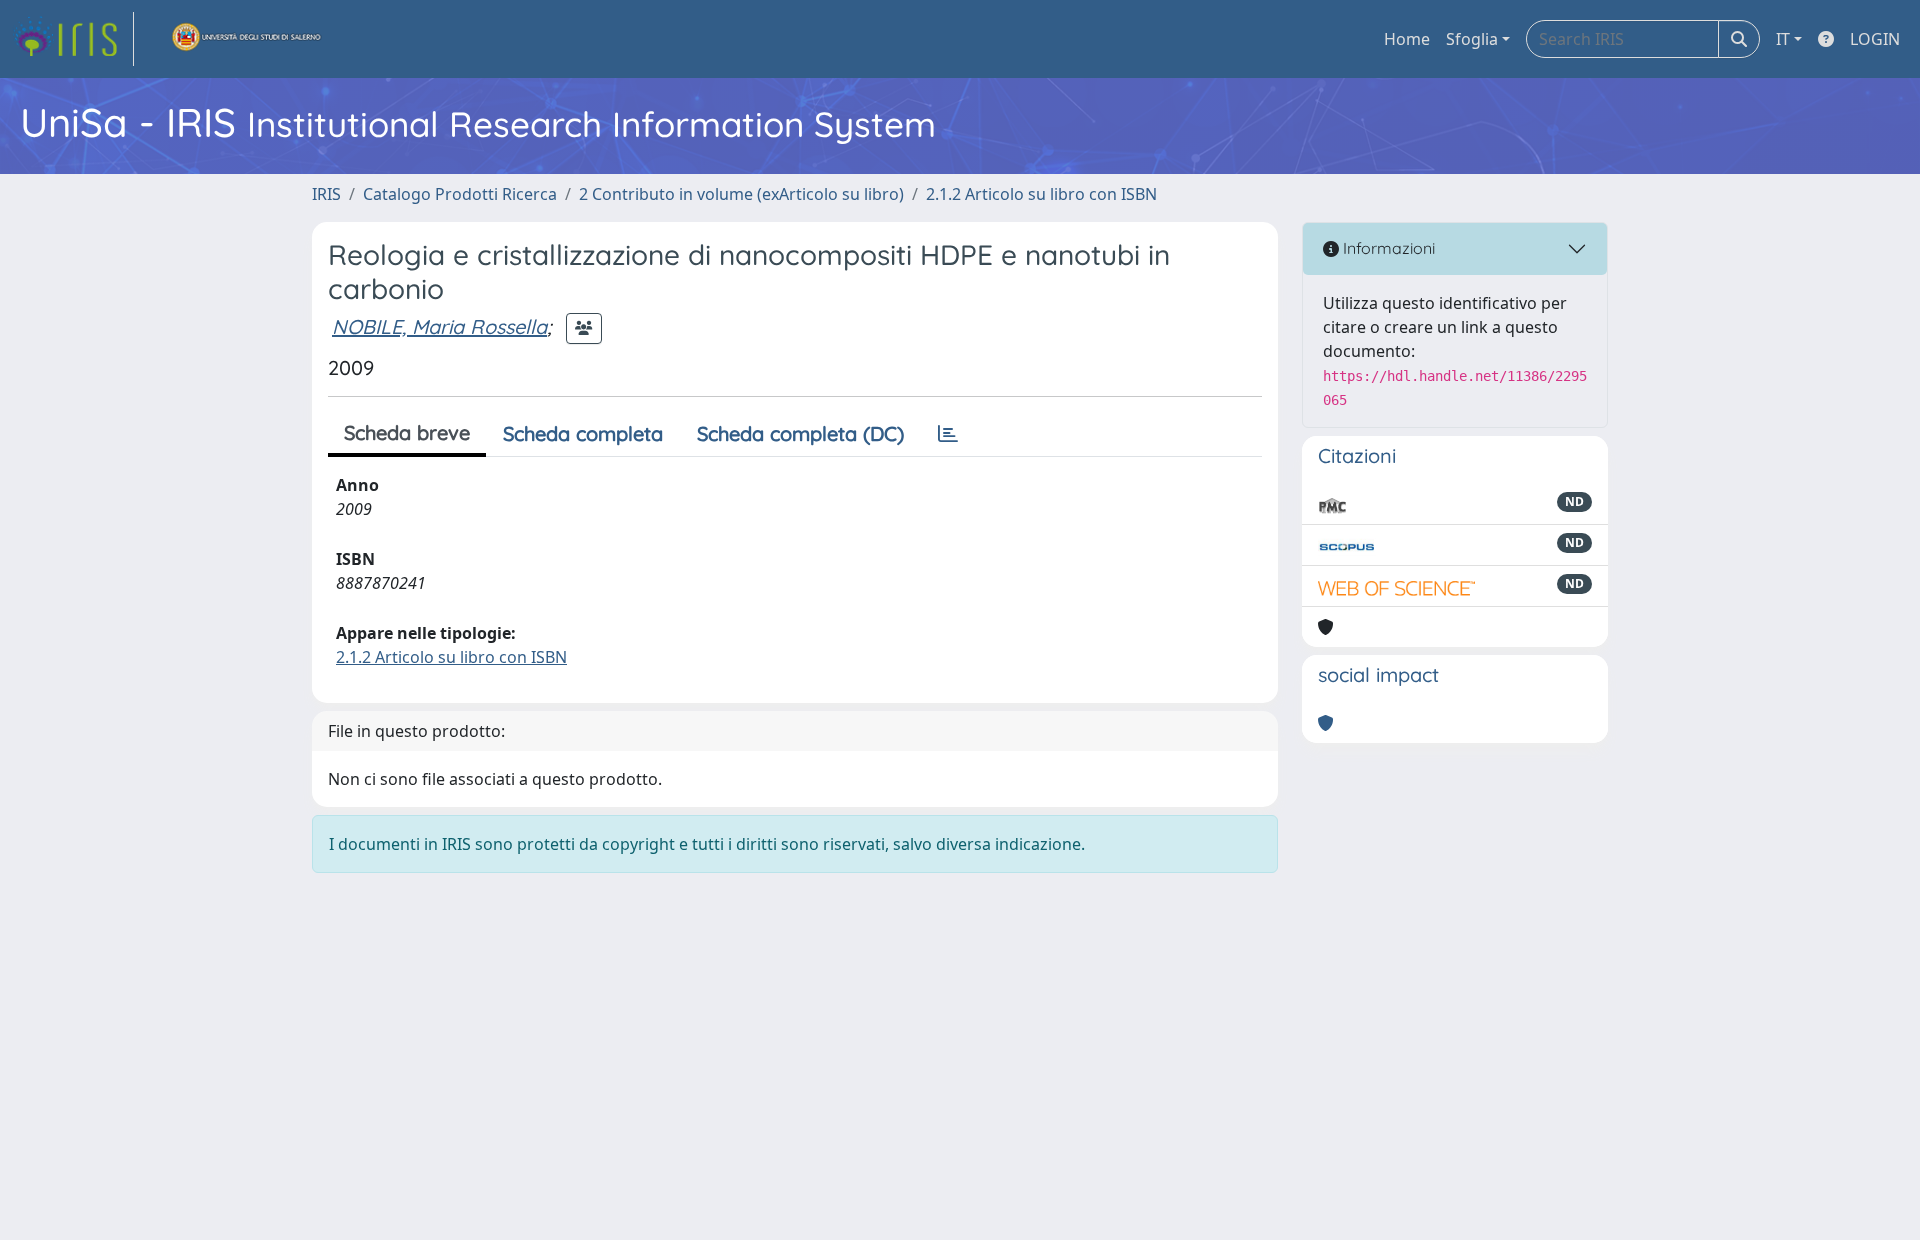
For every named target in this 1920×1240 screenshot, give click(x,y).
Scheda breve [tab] (407, 432)
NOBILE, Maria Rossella (439, 326)
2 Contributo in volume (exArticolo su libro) (741, 194)
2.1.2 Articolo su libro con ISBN (1041, 194)
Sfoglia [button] (1472, 39)
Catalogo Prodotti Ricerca (460, 194)
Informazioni (1387, 248)
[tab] (948, 434)
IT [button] (1783, 39)
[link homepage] (73, 39)
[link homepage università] (247, 39)
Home (1407, 39)
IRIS (326, 194)
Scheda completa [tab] (583, 433)
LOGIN (1875, 39)
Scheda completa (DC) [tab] (800, 433)
